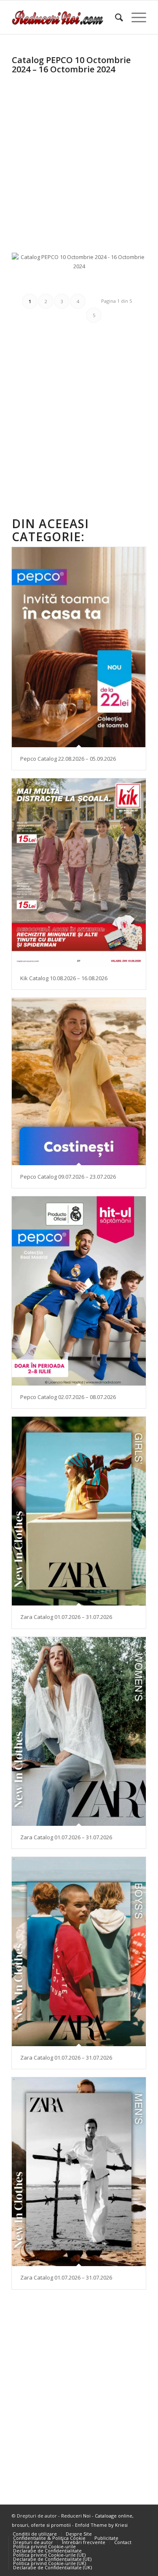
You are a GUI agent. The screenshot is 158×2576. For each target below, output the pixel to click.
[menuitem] (115, 17)
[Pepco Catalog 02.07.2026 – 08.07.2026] (79, 1291)
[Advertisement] (79, 156)
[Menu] (135, 17)
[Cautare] (115, 17)
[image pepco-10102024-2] (82, 280)
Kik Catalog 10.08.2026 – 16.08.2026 (64, 978)
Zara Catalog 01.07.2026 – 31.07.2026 (66, 1617)
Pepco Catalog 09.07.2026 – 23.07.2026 (68, 1177)
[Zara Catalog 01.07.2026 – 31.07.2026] (79, 1511)
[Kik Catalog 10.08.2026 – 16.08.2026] (79, 873)
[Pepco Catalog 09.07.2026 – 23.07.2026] (79, 1081)
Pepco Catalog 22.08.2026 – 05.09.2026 (68, 759)
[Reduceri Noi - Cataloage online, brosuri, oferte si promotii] (66, 17)
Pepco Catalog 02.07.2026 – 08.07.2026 (68, 1397)
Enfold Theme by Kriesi (101, 2525)
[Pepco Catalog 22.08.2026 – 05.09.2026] (79, 647)
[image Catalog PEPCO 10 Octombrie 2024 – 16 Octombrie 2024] (82, 265)
